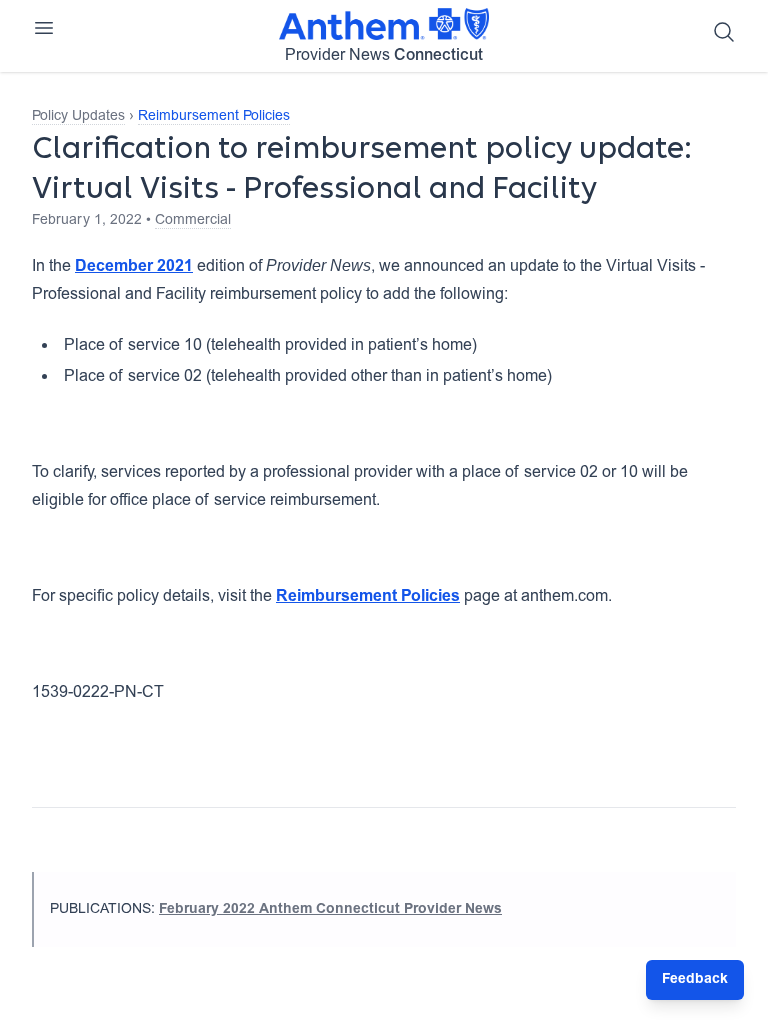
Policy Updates (78, 117)
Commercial (193, 221)
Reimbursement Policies (214, 117)
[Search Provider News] (724, 32)
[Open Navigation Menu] (44, 28)
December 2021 (134, 267)
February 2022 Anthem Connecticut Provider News (330, 910)
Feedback (695, 980)
